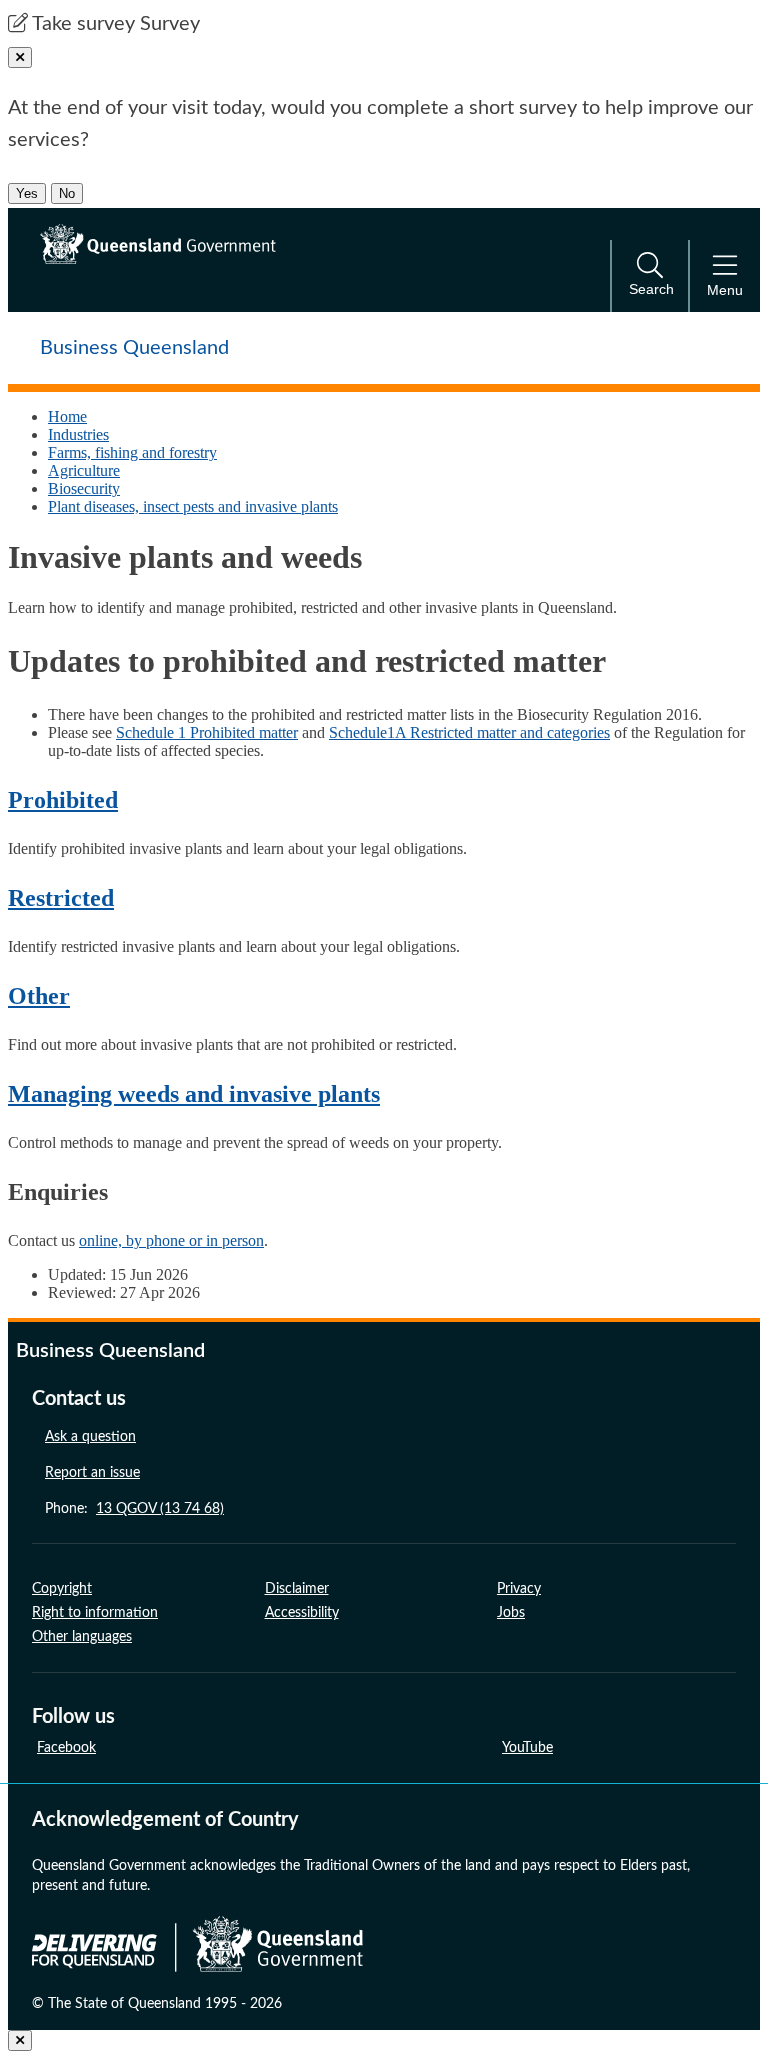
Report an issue (92, 1473)
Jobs (511, 1613)
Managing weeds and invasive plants (194, 1094)
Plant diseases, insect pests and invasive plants (193, 506)
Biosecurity (84, 488)
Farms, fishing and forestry (132, 452)
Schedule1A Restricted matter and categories (469, 732)
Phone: (134, 1509)
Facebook (66, 1748)
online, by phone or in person (171, 1240)
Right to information (95, 1613)
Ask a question (90, 1437)
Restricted (61, 898)
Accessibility (302, 1613)
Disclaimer (297, 1589)
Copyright (62, 1589)
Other (39, 996)
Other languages (82, 1637)
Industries (78, 434)
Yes (27, 193)
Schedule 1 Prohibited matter (207, 732)
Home (67, 416)
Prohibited (63, 800)
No (67, 193)
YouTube (527, 1748)
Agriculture (84, 470)
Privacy (519, 1589)
